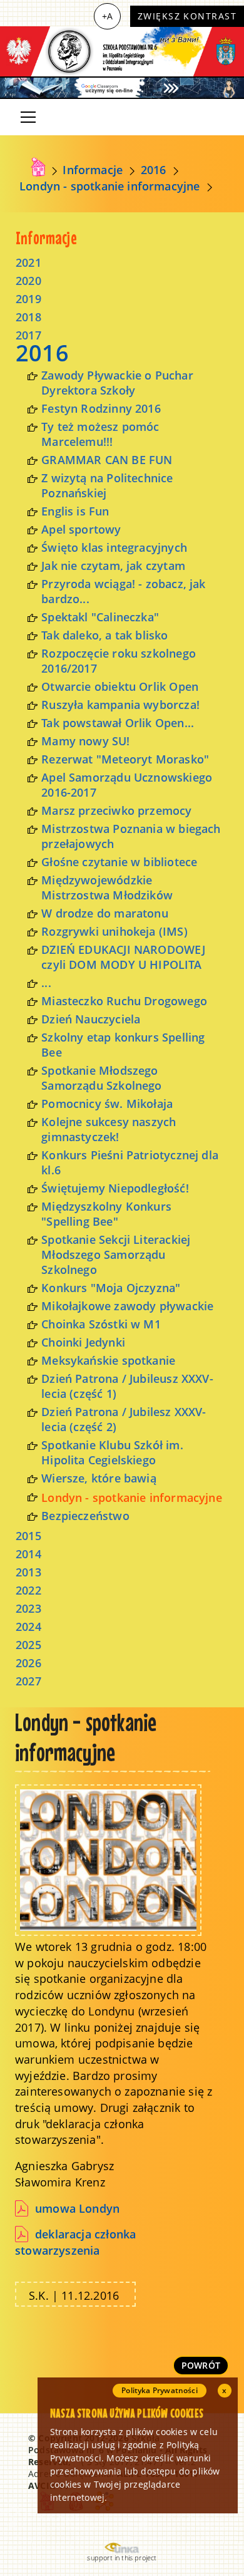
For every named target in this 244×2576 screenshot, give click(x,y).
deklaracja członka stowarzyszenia (75, 2242)
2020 (28, 281)
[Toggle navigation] (28, 117)
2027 (28, 1681)
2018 (28, 317)
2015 (28, 1536)
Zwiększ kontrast (187, 16)
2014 (28, 1554)
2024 (28, 1627)
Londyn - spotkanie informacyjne (110, 186)
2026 (28, 1663)
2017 (28, 335)
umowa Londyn (77, 2208)
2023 (28, 1608)
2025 (28, 1645)
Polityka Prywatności (160, 2390)
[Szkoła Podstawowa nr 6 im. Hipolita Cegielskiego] (122, 51)
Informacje (93, 170)
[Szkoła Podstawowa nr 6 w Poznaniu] (38, 167)
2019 (28, 299)
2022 (28, 1590)
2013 (28, 1572)
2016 (154, 170)
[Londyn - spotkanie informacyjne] (108, 1859)
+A (107, 16)
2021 (28, 262)
